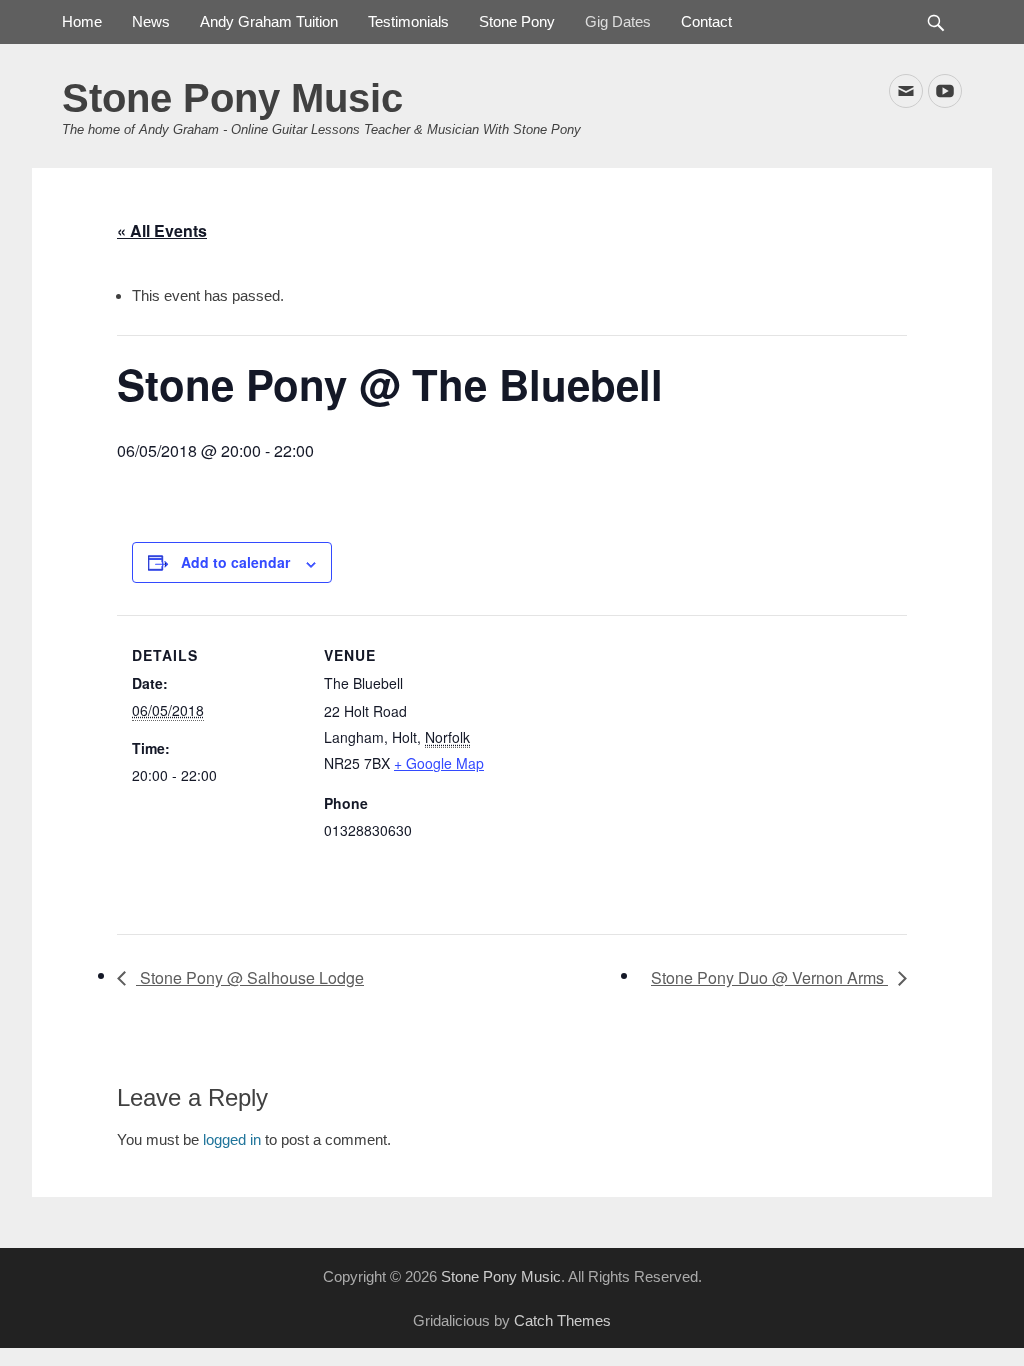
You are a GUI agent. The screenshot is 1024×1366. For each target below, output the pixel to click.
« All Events (162, 230)
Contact (706, 21)
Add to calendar (235, 562)
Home (82, 21)
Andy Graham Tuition (269, 21)
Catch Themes (562, 1320)
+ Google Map (439, 763)
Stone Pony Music (232, 98)
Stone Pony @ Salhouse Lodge (250, 977)
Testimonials (408, 21)
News (151, 21)
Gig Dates (618, 21)
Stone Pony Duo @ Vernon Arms (769, 977)
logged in (232, 1139)
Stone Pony (517, 21)
